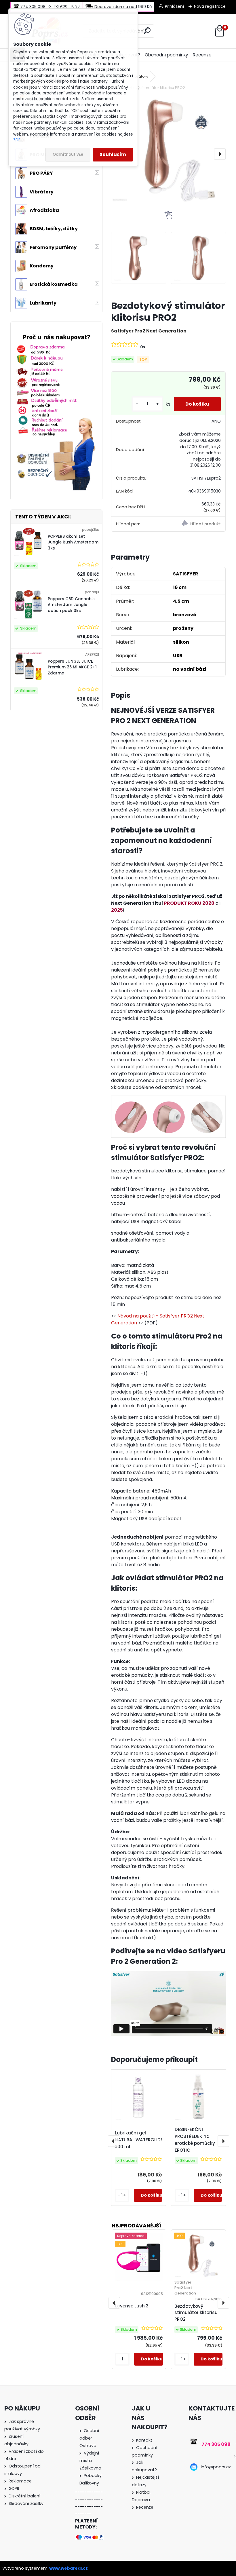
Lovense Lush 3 (132, 2306)
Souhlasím (113, 154)
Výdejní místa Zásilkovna (90, 2461)
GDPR (14, 2488)
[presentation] (220, 154)
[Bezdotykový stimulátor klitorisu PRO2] (169, 149)
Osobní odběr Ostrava (89, 2438)
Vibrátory (140, 76)
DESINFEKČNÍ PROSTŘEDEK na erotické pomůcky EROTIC (195, 2140)
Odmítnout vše (68, 154)
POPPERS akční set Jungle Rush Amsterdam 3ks (73, 542)
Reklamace (20, 2481)
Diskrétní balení (24, 2496)
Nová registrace (210, 6)
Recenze (202, 55)
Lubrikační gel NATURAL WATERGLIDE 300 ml (139, 2140)
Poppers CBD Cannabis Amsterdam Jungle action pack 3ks (71, 605)
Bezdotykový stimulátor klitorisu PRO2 (196, 2313)
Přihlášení (174, 6)
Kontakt (144, 2440)
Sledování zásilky (26, 2503)
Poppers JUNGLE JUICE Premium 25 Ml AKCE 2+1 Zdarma (72, 667)
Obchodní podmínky (166, 55)
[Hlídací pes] (197, 524)
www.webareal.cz (68, 2568)
